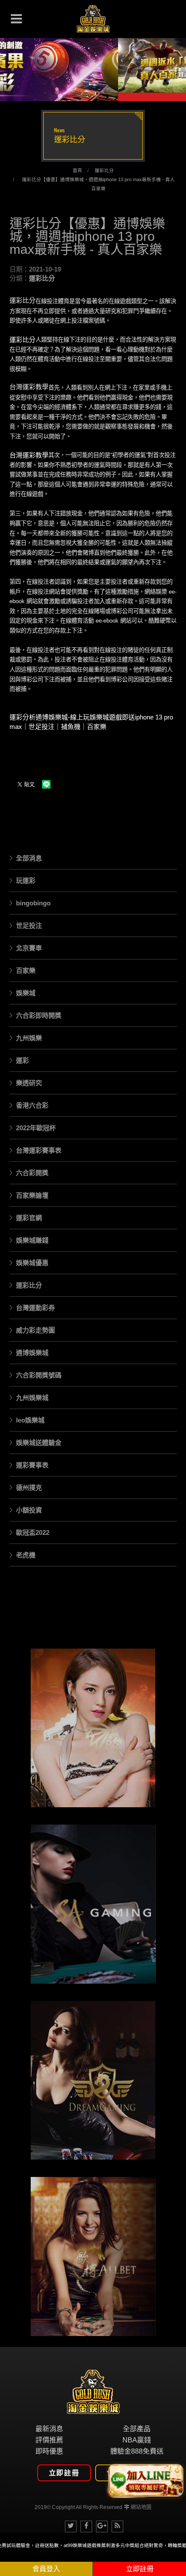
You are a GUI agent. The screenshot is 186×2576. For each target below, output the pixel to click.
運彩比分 (104, 170)
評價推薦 (49, 2440)
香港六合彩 (32, 1105)
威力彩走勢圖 (35, 1330)
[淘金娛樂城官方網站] (93, 2391)
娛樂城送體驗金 (39, 1443)
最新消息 (49, 2429)
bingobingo (33, 903)
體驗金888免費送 (137, 2451)
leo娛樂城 (30, 1420)
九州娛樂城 (32, 1398)
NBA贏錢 (137, 2440)
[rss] (117, 2526)
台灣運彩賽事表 (39, 1150)
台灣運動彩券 (35, 1308)
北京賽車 (29, 948)
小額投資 (29, 1510)
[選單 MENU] (16, 19)
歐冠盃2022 (33, 1532)
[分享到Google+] (102, 2526)
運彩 (22, 1060)
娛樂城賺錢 (32, 1240)
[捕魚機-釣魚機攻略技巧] (93, 1904)
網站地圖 (141, 2507)
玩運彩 (26, 881)
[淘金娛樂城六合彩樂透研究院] (93, 19)
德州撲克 (29, 1488)
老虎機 (26, 1555)
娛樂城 (26, 993)
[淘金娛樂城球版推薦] (93, 65)
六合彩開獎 (32, 1173)
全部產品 (137, 2429)
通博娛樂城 (32, 1353)
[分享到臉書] (86, 2526)
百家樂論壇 (32, 1195)
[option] (93, 65)
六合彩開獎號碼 (39, 1375)
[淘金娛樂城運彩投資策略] (93, 1728)
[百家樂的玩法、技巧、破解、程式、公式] (93, 2256)
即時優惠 (49, 2451)
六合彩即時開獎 (39, 1015)
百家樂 (26, 970)
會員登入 (46, 2569)
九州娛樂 (29, 1038)
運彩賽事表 (32, 1465)
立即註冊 (64, 2473)
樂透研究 (29, 1083)
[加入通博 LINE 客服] (146, 2479)
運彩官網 (29, 1218)
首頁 (77, 170)
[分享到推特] (71, 2526)
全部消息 (29, 858)
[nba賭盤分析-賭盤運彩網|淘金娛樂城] (93, 2081)
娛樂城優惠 (32, 1263)
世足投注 (29, 925)
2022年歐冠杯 (36, 1128)
